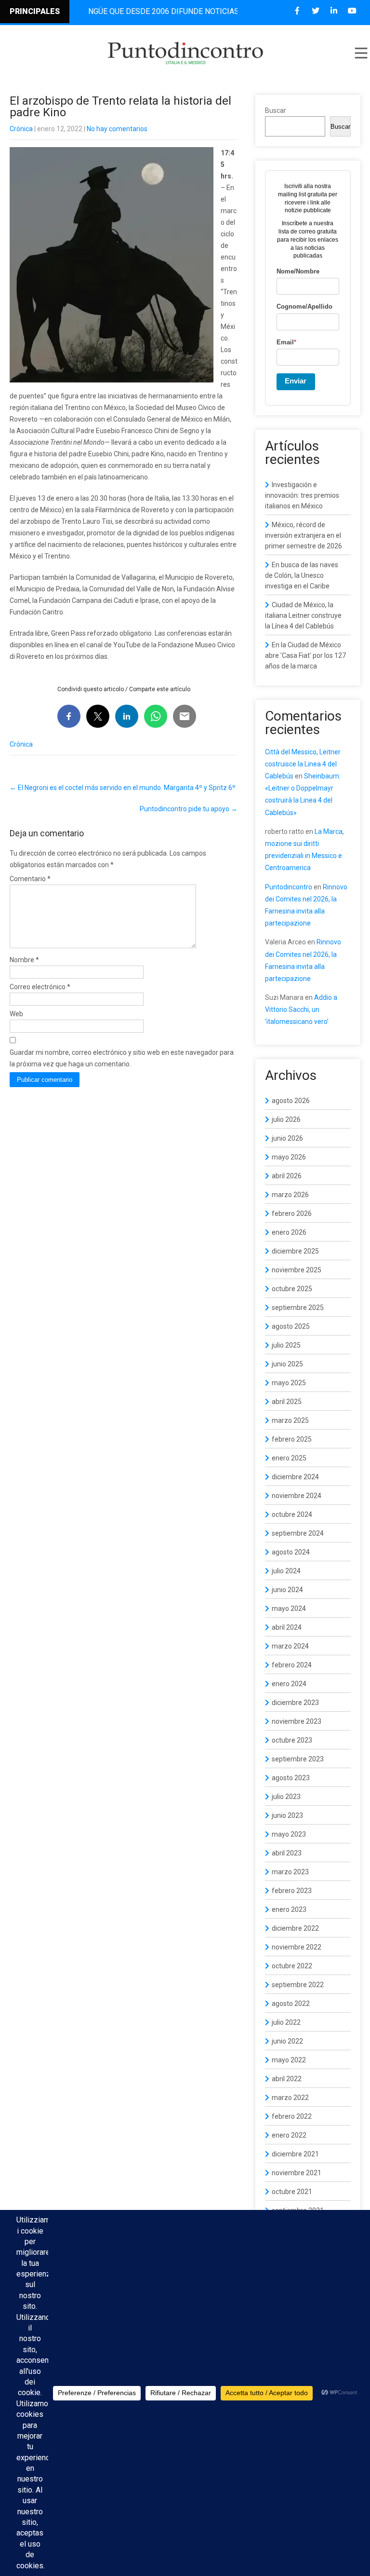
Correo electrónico (40, 987)
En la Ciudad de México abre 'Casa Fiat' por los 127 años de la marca (305, 655)
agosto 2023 (291, 1778)
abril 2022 (287, 2079)
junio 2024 (287, 1590)
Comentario (30, 879)
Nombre (24, 960)
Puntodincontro (289, 887)
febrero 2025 (292, 1439)
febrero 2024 (292, 1665)
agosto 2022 (291, 2004)
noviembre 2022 (297, 1947)
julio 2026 (286, 1119)
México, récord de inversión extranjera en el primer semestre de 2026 (304, 535)
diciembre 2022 (295, 1928)
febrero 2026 (292, 1213)
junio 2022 (287, 2041)
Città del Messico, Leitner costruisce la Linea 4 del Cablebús (303, 764)
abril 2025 (287, 1402)
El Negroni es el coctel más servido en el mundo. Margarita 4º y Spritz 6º (123, 788)
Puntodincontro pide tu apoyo (189, 809)
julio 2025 (286, 1345)
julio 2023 (286, 1797)
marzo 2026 (290, 1195)
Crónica (21, 129)
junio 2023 (287, 1815)
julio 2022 (286, 2022)
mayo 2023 (289, 1834)
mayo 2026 (289, 1157)
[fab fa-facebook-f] (297, 11)
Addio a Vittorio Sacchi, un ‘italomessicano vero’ (301, 1009)
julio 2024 (286, 1571)
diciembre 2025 (295, 1251)
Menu (360, 53)
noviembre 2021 (297, 2173)
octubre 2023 (292, 1740)
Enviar (296, 381)
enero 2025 (289, 1458)
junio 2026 (287, 1138)
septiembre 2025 (298, 1308)
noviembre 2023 (297, 1721)
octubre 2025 (292, 1289)
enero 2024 (289, 1684)
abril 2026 (287, 1176)
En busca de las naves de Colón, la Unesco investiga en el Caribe (302, 575)
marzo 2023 (290, 1872)
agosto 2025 (291, 1326)
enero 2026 (289, 1232)
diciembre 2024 (295, 1477)
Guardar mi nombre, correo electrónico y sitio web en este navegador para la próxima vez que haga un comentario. (122, 1058)
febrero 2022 (292, 2116)
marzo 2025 (290, 1420)
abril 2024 (287, 1627)
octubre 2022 (292, 1966)
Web (16, 1014)
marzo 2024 (290, 1646)
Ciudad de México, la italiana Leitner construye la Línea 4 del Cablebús (303, 615)
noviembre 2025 (297, 1270)
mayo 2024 (289, 1608)
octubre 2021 (292, 2192)
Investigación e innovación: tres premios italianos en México (302, 495)
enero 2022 (289, 2135)
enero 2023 (289, 1909)
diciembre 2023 (295, 1703)
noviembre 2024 (297, 1496)
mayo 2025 (289, 1383)
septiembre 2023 (298, 1759)
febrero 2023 (292, 1891)
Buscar (276, 110)
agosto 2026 (291, 1101)
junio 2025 (287, 1364)
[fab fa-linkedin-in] (334, 11)
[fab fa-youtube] (352, 11)
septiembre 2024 (298, 1533)
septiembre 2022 (298, 1985)
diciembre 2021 (295, 2154)
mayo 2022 (289, 2060)
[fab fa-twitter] (315, 11)
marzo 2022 (290, 2098)
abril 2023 (287, 1853)
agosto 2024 (291, 1552)
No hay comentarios (117, 129)
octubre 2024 (292, 1514)
